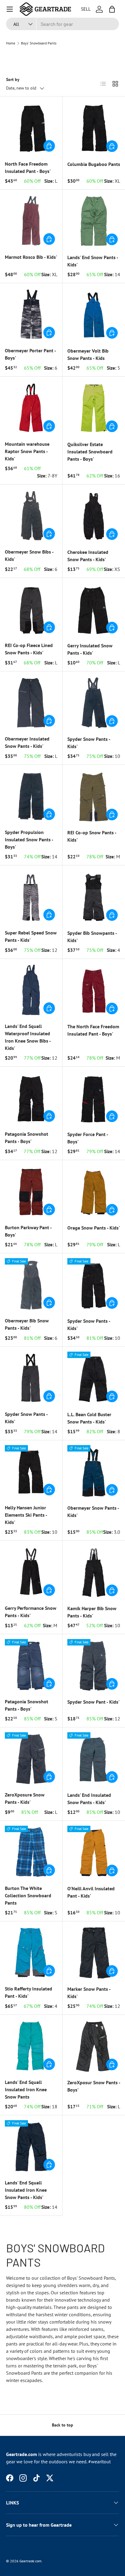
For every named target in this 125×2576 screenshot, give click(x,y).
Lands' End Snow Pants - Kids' (93, 261)
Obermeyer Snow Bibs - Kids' (29, 555)
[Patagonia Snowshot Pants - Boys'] (31, 1098)
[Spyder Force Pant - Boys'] (94, 1098)
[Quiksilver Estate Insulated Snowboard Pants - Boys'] (94, 408)
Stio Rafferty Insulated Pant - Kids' (29, 1992)
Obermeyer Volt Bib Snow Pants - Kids (88, 354)
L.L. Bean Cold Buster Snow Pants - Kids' (89, 1418)
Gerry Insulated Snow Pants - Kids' (90, 649)
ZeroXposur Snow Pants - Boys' (94, 2086)
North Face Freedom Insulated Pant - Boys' (28, 167)
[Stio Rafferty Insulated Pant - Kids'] (31, 1953)
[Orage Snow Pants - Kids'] (94, 1191)
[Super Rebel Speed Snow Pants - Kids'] (31, 897)
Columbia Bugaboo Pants (94, 164)
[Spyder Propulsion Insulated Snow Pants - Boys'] (31, 796)
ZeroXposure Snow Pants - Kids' (25, 1798)
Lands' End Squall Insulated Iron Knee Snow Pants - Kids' (26, 2190)
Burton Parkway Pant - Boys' (28, 1231)
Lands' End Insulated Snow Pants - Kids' (89, 1799)
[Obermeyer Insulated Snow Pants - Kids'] (31, 703)
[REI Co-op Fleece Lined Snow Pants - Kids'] (31, 609)
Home (11, 43)
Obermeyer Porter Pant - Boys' (30, 354)
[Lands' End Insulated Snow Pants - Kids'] (94, 1759)
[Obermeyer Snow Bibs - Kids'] (31, 516)
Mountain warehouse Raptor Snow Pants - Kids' (27, 451)
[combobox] (62, 24)
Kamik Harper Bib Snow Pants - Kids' (92, 1612)
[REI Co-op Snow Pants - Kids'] (94, 796)
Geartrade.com (30, 2561)
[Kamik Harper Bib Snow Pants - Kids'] (94, 1572)
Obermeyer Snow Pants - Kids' (93, 1511)
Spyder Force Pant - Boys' (88, 1138)
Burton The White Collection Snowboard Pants (28, 1895)
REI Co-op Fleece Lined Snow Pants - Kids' (29, 649)
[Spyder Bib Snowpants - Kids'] (94, 897)
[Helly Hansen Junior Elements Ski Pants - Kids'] (31, 1471)
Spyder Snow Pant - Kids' (93, 1702)
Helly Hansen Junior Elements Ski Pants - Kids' (26, 1515)
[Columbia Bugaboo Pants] (94, 128)
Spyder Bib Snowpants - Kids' (92, 937)
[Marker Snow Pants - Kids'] (94, 1953)
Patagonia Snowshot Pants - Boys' (27, 1138)
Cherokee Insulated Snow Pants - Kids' (88, 556)
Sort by (13, 79)
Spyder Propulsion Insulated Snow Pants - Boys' (29, 839)
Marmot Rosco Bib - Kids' (31, 257)
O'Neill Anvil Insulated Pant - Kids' (91, 1892)
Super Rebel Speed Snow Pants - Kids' (31, 936)
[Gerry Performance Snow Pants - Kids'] (31, 1572)
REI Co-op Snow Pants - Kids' (92, 836)
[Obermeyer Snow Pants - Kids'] (94, 1472)
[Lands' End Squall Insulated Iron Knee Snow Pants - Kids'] (31, 2147)
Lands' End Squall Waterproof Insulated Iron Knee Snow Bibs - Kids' (28, 1037)
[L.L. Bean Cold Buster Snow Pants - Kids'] (94, 1378)
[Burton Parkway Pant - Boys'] (31, 1191)
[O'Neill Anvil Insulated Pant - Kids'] (94, 1852)
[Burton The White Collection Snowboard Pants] (31, 1852)
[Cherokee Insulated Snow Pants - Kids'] (94, 516)
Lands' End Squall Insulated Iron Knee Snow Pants (26, 2089)
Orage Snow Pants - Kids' (94, 1228)
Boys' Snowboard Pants (39, 43)
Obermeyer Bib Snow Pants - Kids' (27, 1324)
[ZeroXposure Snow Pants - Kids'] (31, 1759)
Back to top (62, 2425)
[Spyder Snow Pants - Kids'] (94, 703)
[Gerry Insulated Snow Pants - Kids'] (94, 609)
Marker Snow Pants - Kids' (89, 1993)
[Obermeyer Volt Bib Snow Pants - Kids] (94, 315)
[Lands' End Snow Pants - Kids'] (94, 221)
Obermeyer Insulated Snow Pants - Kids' (27, 742)
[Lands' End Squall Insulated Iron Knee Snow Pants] (31, 2046)
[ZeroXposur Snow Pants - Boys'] (94, 2046)
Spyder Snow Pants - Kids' (89, 743)
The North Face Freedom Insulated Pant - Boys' (93, 1030)
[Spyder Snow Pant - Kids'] (94, 1666)
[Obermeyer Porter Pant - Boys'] (31, 314)
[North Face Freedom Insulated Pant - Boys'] (31, 128)
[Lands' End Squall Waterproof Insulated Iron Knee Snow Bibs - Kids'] (31, 990)
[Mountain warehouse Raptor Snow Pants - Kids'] (31, 408)
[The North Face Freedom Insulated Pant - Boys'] (94, 990)
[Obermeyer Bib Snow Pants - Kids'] (31, 1284)
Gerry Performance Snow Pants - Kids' (31, 1612)
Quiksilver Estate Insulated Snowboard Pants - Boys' (90, 452)
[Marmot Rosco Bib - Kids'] (31, 221)
